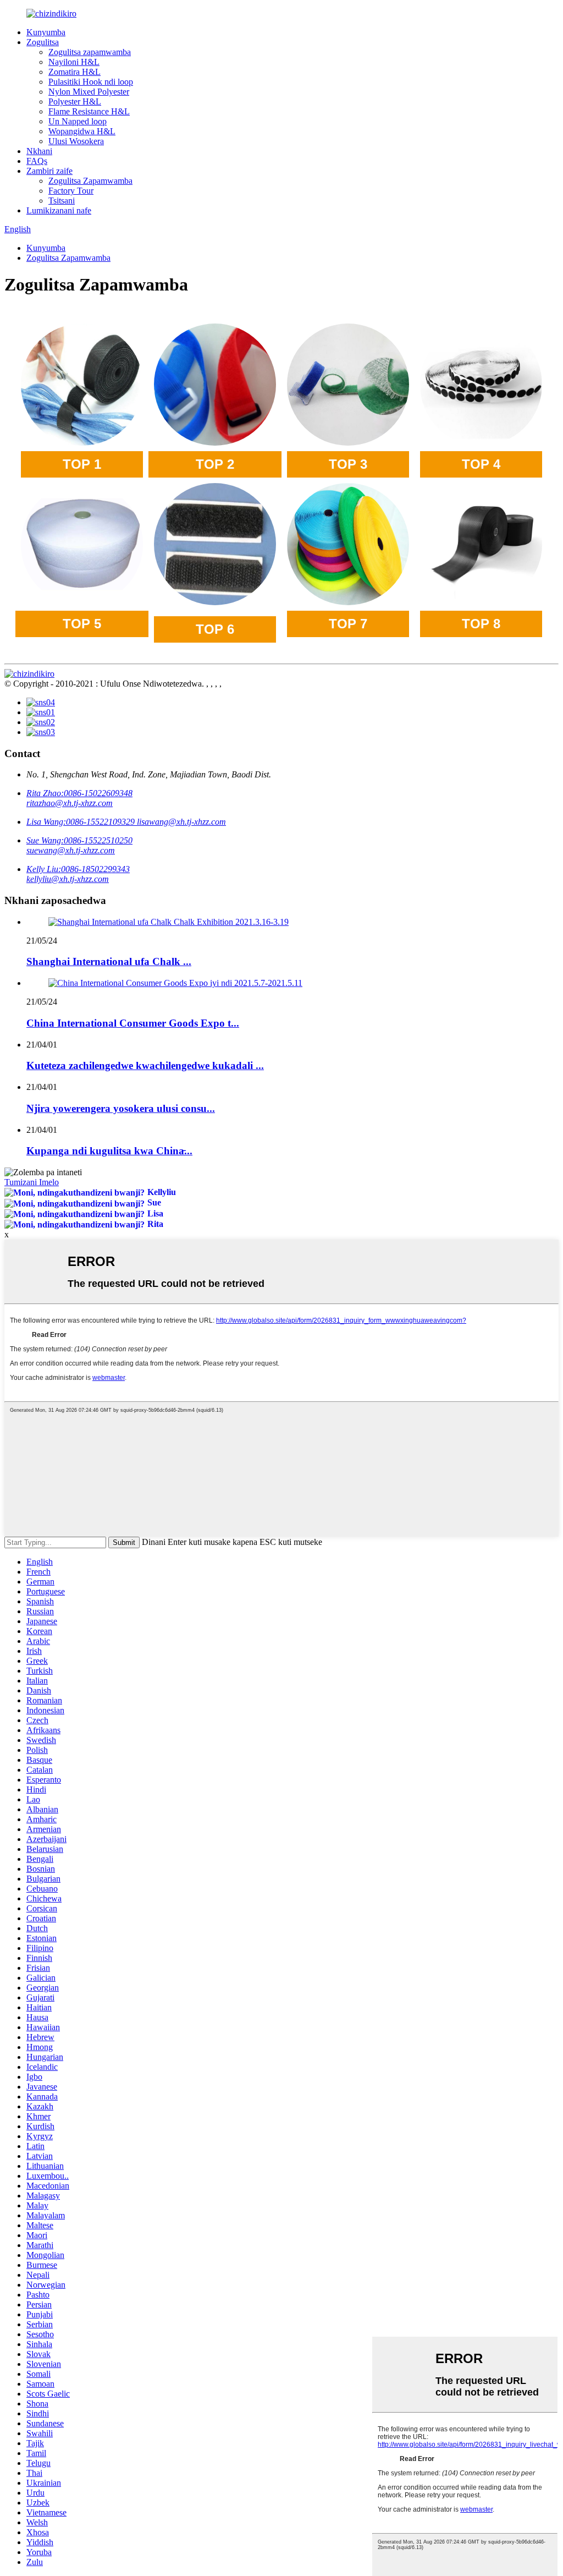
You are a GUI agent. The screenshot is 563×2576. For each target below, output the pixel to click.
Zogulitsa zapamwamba (90, 52)
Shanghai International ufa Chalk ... (109, 961)
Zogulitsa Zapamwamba (90, 181)
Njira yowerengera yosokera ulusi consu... (121, 1108)
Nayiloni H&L (74, 62)
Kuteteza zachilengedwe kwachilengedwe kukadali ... (145, 1065)
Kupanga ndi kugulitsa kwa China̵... (109, 1151)
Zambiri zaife (49, 171)
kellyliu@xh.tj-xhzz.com (68, 879)
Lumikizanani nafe (59, 210)
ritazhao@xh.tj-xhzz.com (70, 803)
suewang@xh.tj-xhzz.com (71, 850)
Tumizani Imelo (32, 1182)
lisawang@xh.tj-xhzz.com (181, 822)
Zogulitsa (43, 42)
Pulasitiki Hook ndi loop (91, 82)
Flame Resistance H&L (89, 111)
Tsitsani (62, 201)
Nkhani (39, 151)
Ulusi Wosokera (76, 141)
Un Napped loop (78, 121)
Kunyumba (46, 32)
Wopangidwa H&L (82, 131)
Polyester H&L (75, 102)
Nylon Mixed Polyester (89, 92)
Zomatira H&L (74, 72)
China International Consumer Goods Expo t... (133, 1023)
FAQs (37, 161)
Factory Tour (71, 191)
